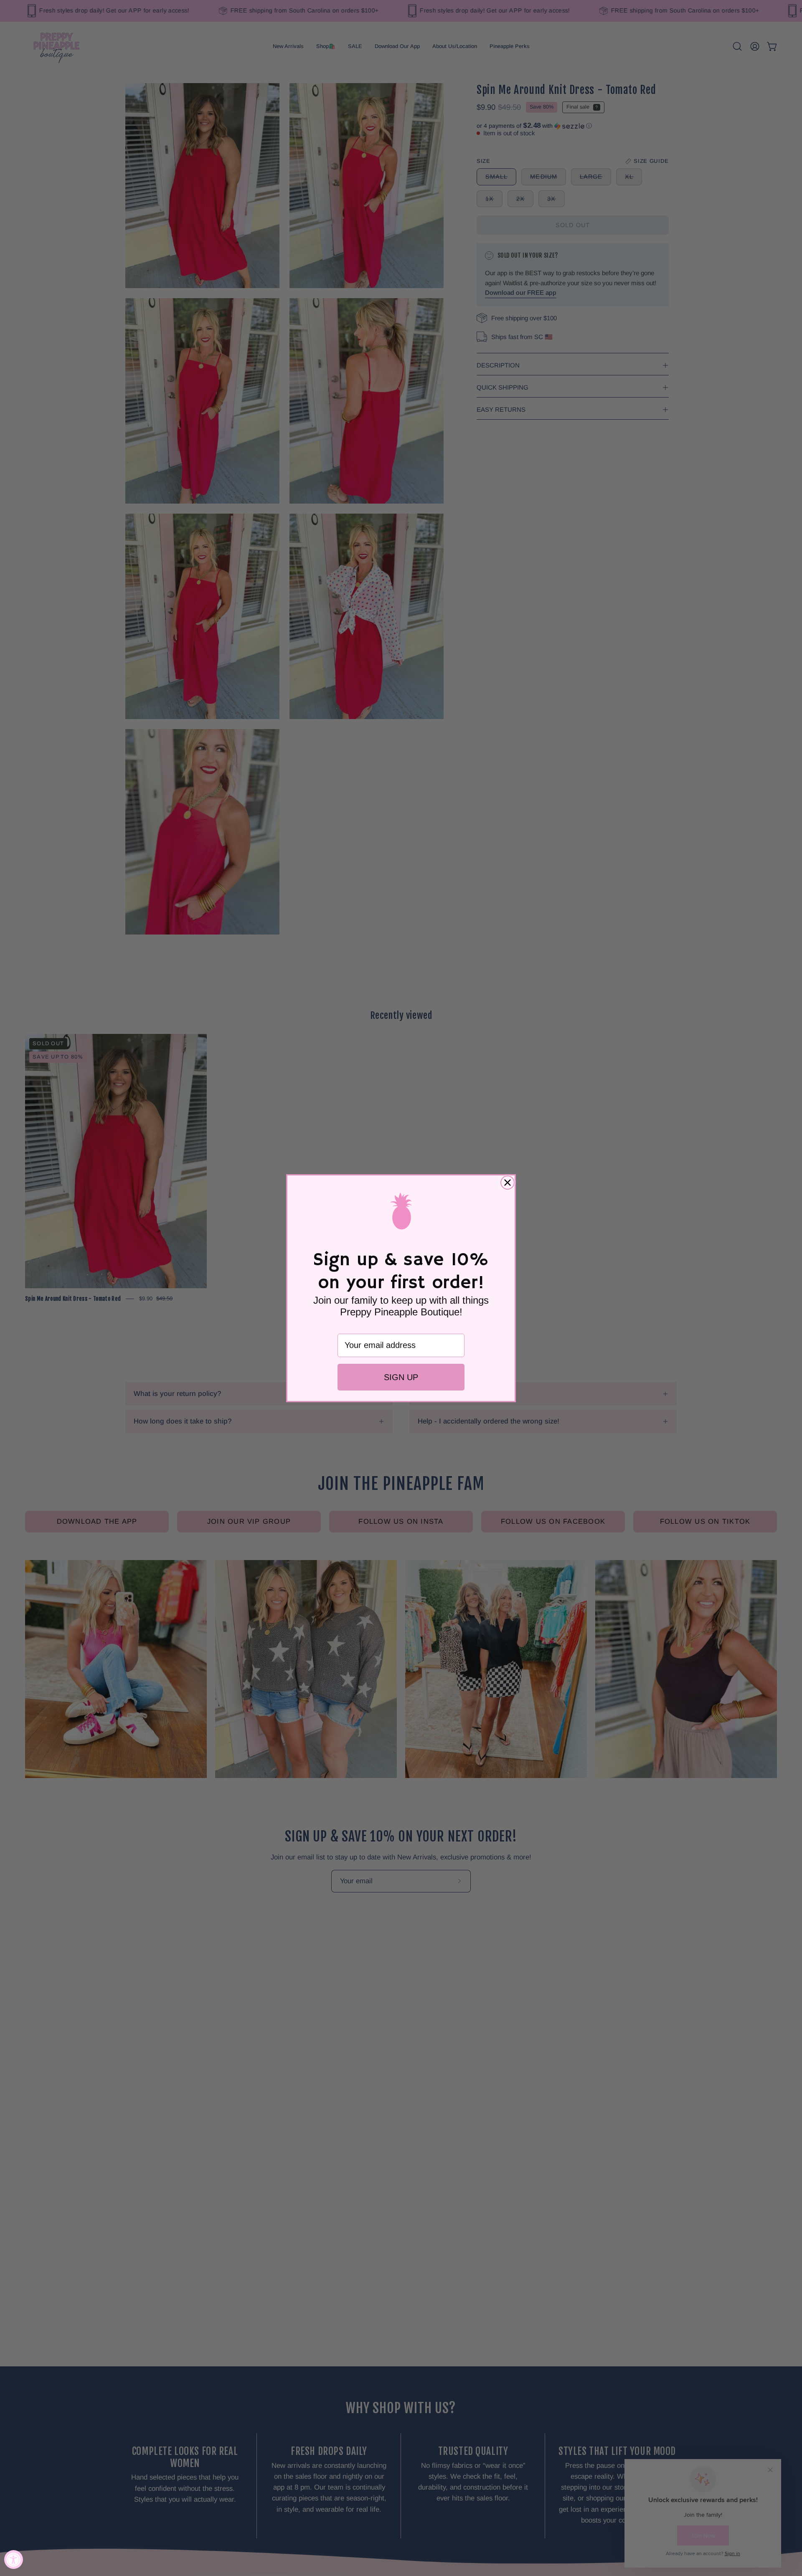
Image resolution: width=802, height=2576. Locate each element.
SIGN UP (401, 1377)
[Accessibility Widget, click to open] (14, 2560)
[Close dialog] (508, 1183)
